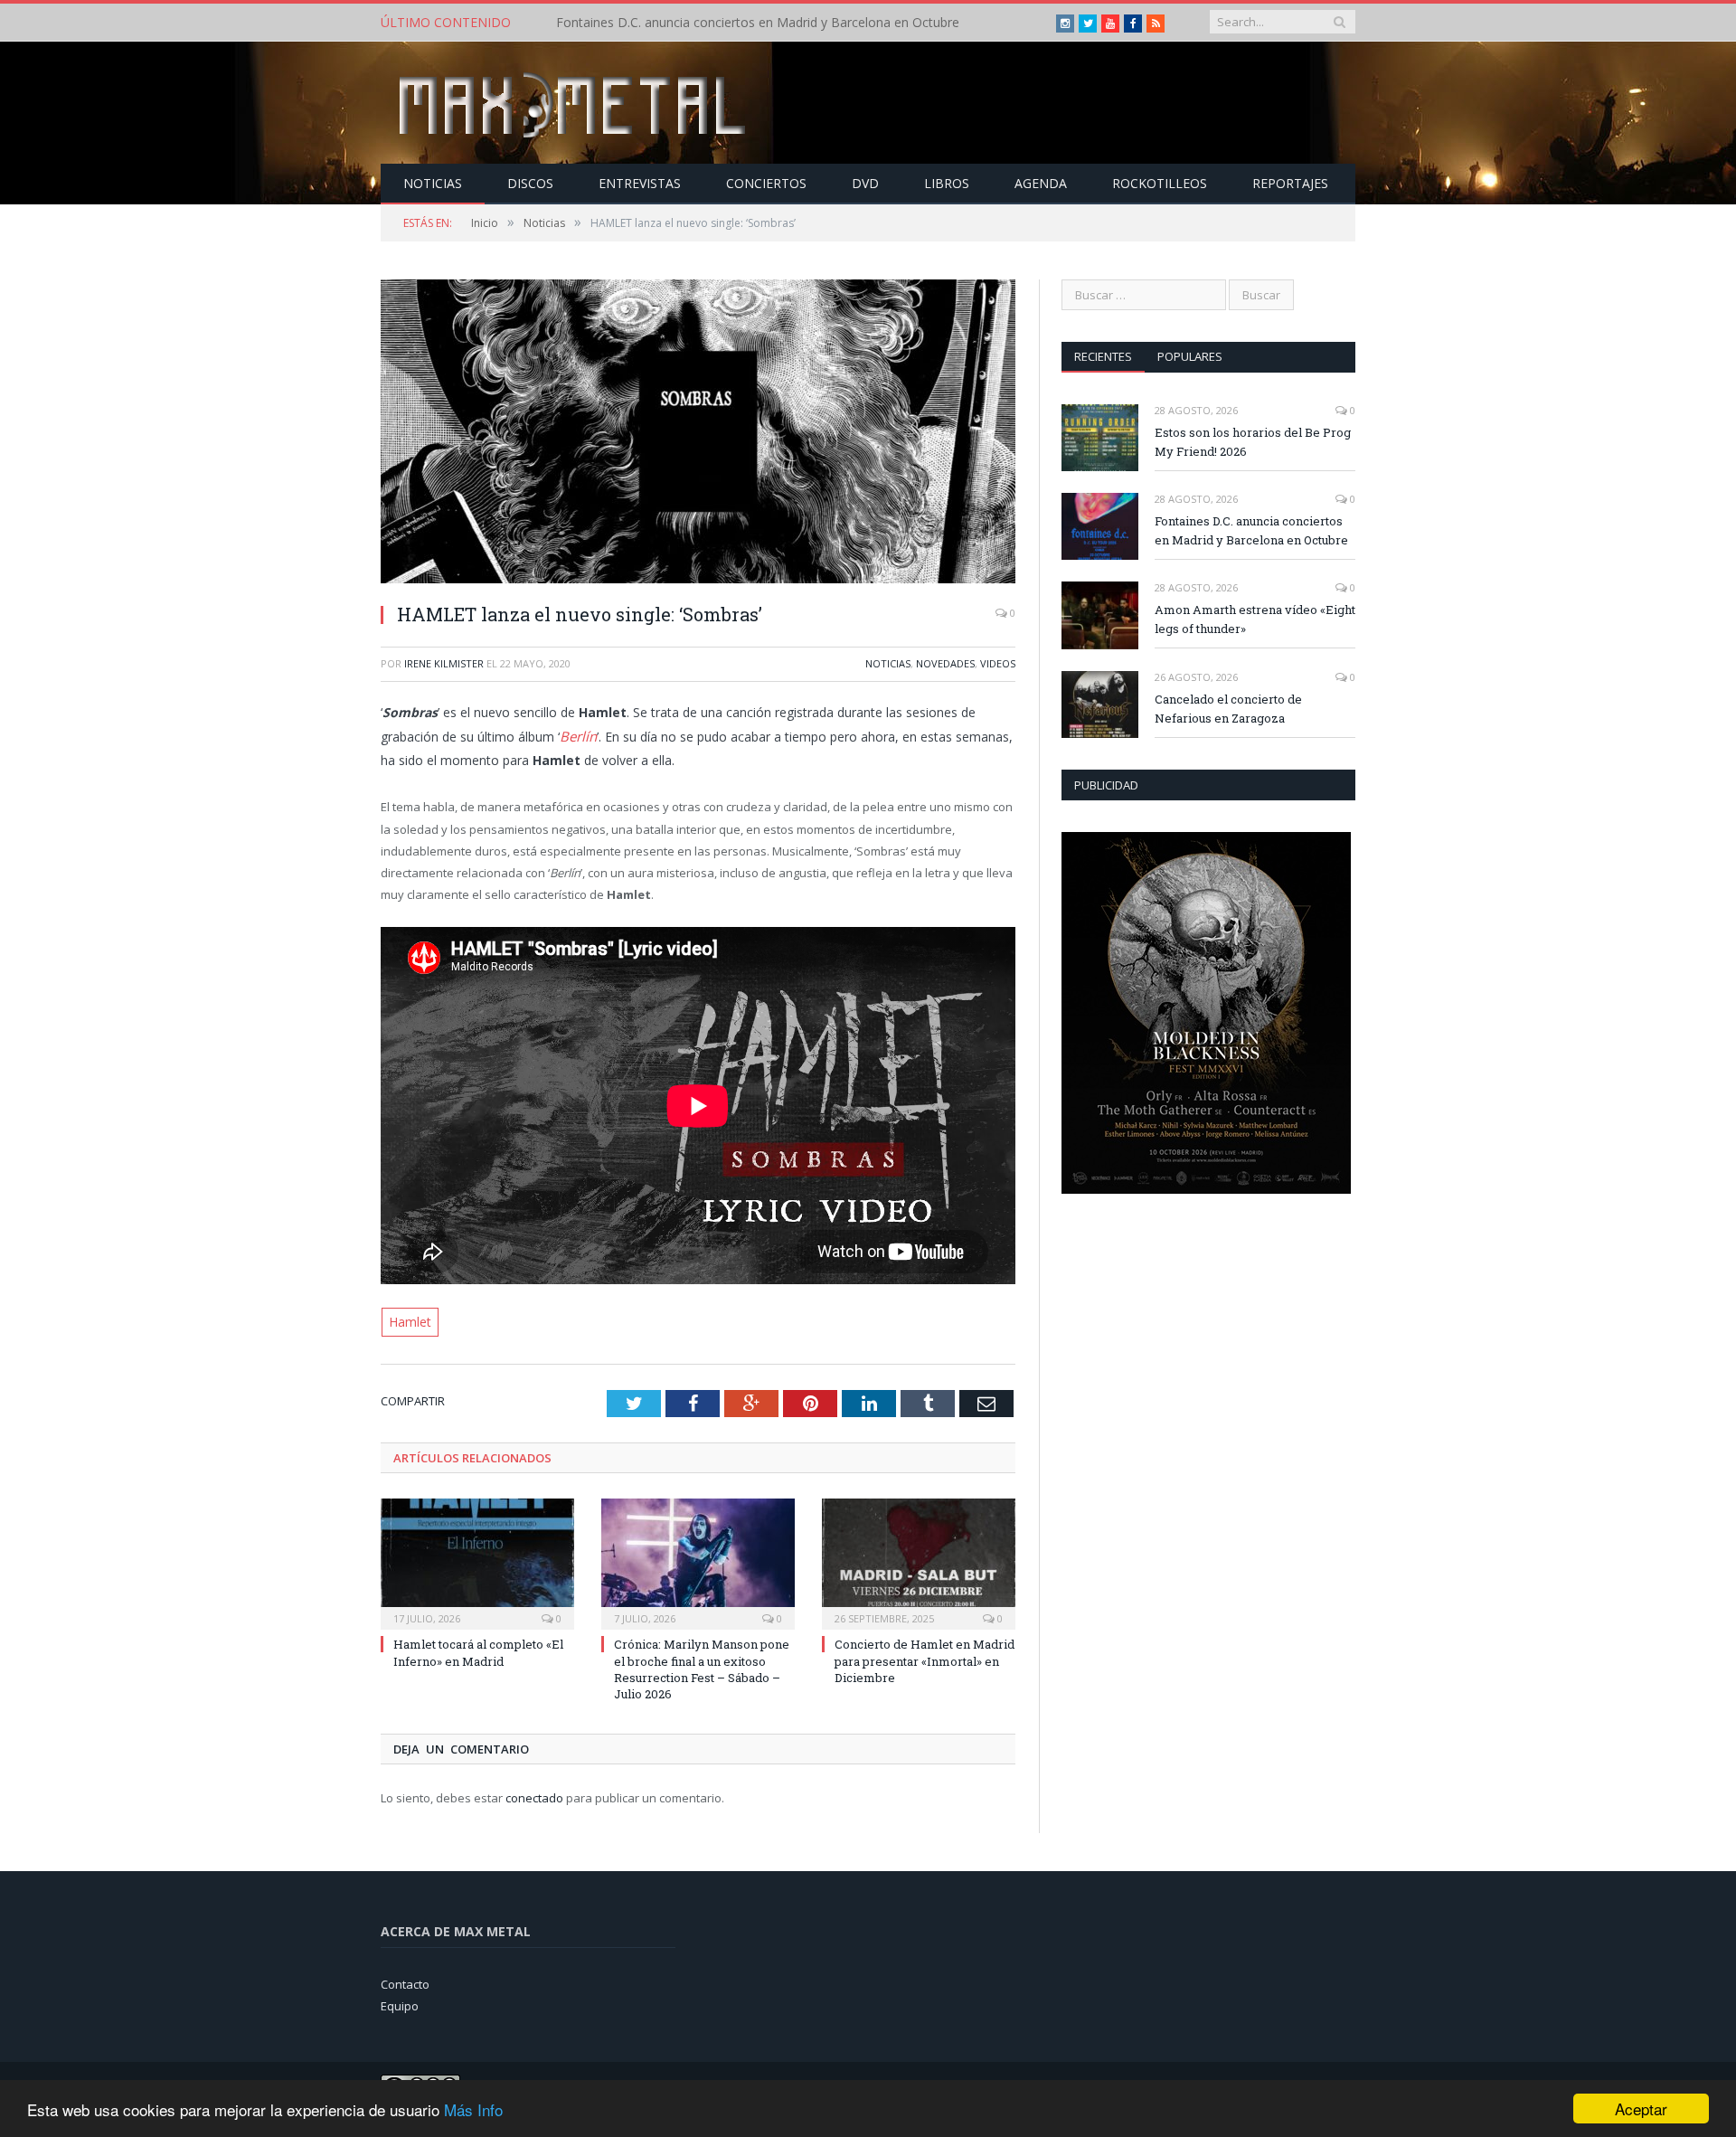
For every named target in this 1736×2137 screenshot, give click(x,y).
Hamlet (408, 1319)
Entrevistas (640, 183)
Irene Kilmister (444, 663)
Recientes (1103, 356)
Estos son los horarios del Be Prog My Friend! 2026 (1253, 442)
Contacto (405, 1981)
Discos (530, 183)
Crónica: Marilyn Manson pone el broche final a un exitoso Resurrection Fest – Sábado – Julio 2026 (702, 1666)
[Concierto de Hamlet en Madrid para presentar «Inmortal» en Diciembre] (919, 1559)
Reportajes (1290, 183)
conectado (534, 1794)
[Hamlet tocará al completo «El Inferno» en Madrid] (477, 1559)
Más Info (473, 2109)
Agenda (1041, 183)
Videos (998, 663)
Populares (1190, 356)
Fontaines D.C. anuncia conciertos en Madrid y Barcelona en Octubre (758, 23)
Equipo (400, 2003)
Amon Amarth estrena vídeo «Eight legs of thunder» (1255, 619)
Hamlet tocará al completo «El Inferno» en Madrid (478, 1650)
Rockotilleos (1160, 183)
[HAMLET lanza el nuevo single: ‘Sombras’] (698, 434)
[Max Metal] (574, 103)
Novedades (945, 663)
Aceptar (1641, 2109)
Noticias (433, 183)
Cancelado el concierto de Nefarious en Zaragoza (1228, 709)
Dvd (865, 183)
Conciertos (766, 183)
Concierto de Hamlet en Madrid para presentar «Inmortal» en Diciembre (925, 1658)
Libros (947, 183)
